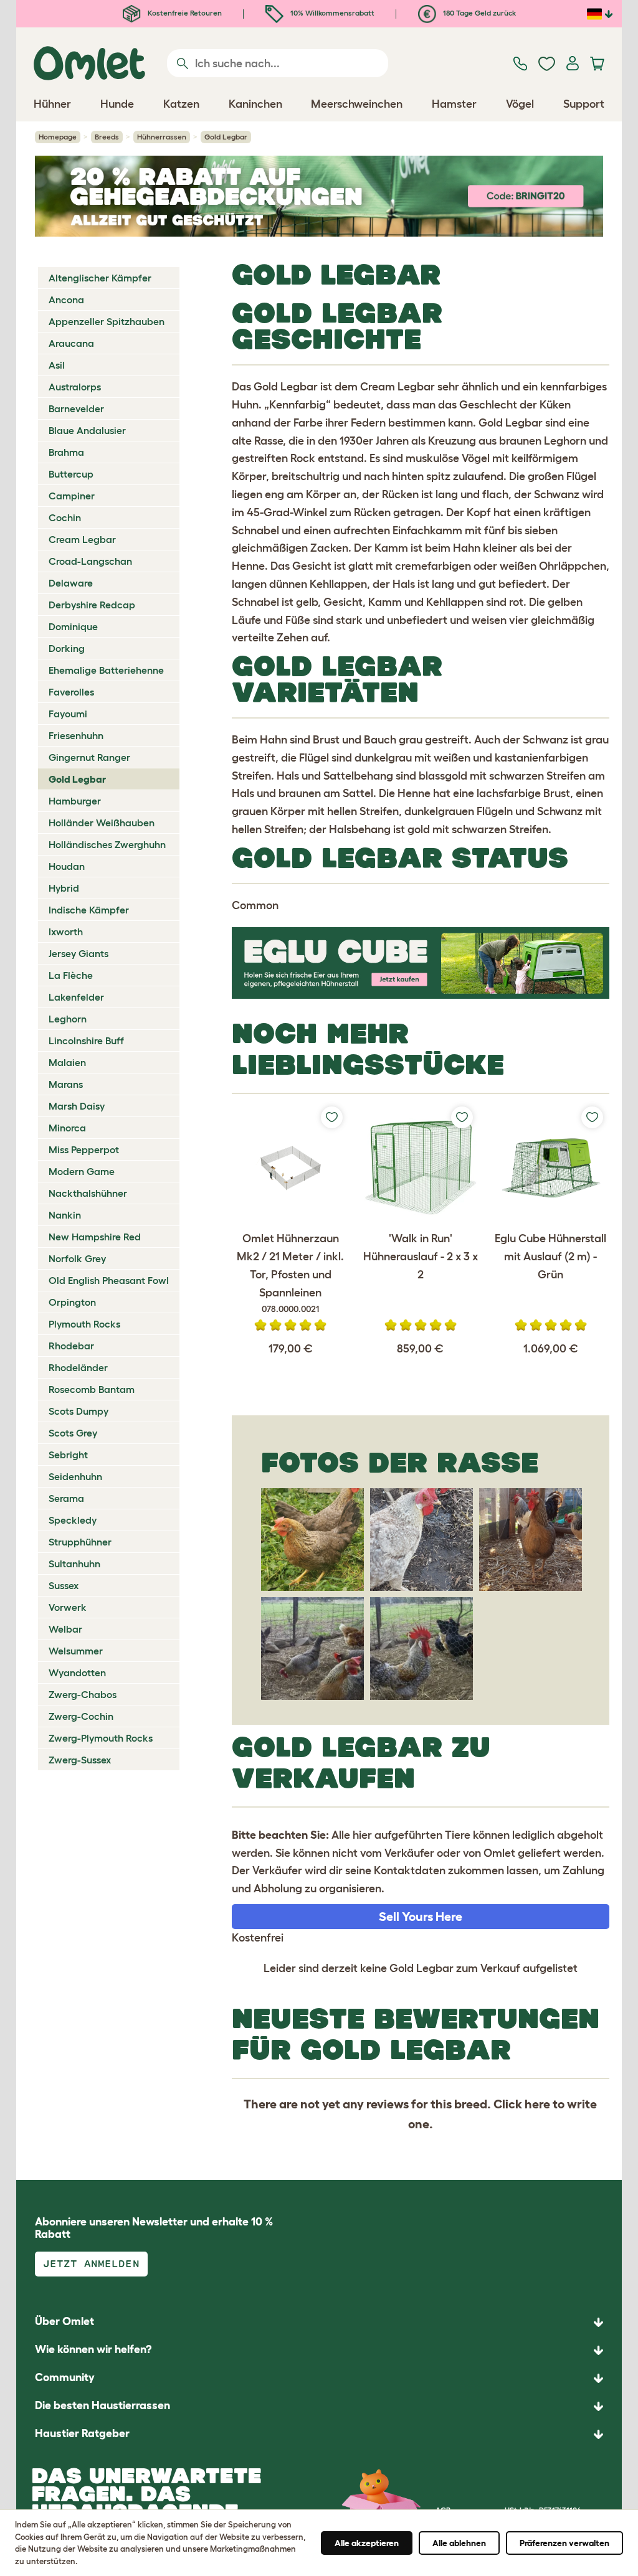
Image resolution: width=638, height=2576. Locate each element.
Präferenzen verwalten (564, 2543)
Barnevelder (76, 408)
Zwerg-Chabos (83, 1694)
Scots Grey (73, 1433)
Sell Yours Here (421, 1917)
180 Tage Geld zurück (478, 13)
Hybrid (64, 888)
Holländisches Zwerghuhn (107, 844)
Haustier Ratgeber (82, 2433)
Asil (57, 365)
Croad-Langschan (90, 561)
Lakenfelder (76, 997)
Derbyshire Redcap (92, 605)
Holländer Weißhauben (102, 823)
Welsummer (76, 1651)
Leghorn (68, 1019)
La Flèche (71, 975)
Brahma (66, 452)
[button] (319, 2434)
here (537, 2104)
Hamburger (75, 801)
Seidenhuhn (75, 1476)
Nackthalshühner (88, 1193)
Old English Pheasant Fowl (109, 1280)
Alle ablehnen (459, 2543)
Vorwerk (68, 1607)
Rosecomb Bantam (92, 1389)
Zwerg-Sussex (80, 1760)
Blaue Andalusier (87, 430)
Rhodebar (71, 1346)
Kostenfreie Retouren (184, 13)
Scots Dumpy (79, 1411)
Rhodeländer (78, 1367)
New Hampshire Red (95, 1237)
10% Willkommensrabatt (331, 13)
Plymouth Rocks (84, 1324)
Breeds (107, 137)
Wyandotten (77, 1673)
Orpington (72, 1302)
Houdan (67, 866)
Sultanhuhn (74, 1564)
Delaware (71, 583)
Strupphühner (80, 1542)
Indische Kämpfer (89, 910)
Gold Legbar (77, 779)
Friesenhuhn (76, 735)
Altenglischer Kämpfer (100, 278)
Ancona (66, 300)
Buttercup (71, 474)
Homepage (58, 137)
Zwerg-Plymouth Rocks (101, 1738)
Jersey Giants (79, 953)
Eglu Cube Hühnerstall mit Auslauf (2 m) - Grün (550, 1257)
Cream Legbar (82, 539)
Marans (66, 1084)
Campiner (72, 496)
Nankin (65, 1215)
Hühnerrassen (162, 137)
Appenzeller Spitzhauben (107, 321)
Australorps (75, 387)
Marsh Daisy (77, 1106)
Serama (66, 1498)
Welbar (65, 1629)
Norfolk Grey (77, 1258)
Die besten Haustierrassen (102, 2405)
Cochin (65, 517)
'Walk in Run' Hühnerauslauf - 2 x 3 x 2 (421, 1257)
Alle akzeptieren (367, 2543)
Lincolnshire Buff (86, 1040)
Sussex (64, 1585)
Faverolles (71, 692)
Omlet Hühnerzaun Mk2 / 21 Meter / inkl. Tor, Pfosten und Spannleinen (290, 1273)
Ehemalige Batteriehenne (106, 670)
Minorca (67, 1128)
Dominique (73, 626)
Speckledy (73, 1520)
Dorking (67, 648)
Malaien (67, 1062)
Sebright (68, 1455)
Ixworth (66, 932)
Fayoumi (68, 714)
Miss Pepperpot (84, 1149)
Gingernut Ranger (89, 757)
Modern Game (82, 1171)
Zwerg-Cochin (81, 1716)
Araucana (71, 343)
